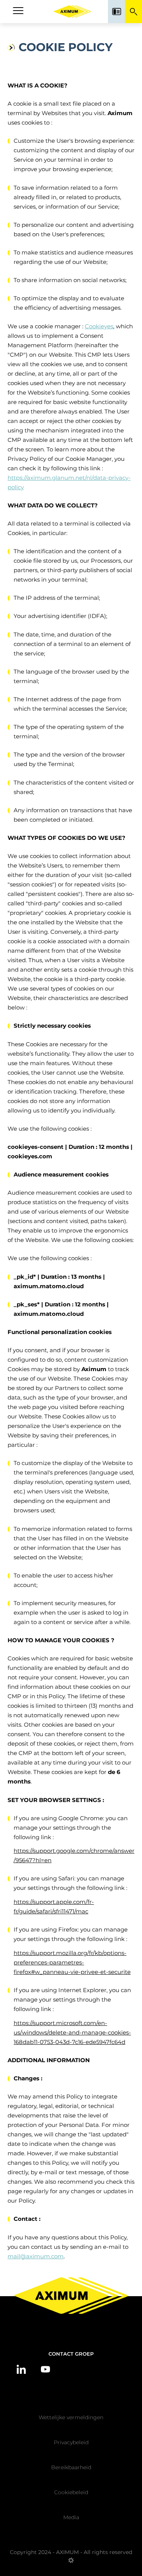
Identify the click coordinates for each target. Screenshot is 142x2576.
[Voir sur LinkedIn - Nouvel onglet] (21, 2369)
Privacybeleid (71, 2442)
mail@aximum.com (36, 2256)
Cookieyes (99, 326)
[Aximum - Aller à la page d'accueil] (72, 12)
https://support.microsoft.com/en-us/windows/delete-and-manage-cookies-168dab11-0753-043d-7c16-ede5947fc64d (72, 2032)
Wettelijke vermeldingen (71, 2417)
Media (71, 2517)
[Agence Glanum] (71, 2563)
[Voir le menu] (18, 12)
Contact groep (71, 2354)
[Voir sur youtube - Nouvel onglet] (45, 2369)
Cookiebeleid (71, 2492)
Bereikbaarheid (71, 2467)
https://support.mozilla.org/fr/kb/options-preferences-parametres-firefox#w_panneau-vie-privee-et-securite (72, 1962)
